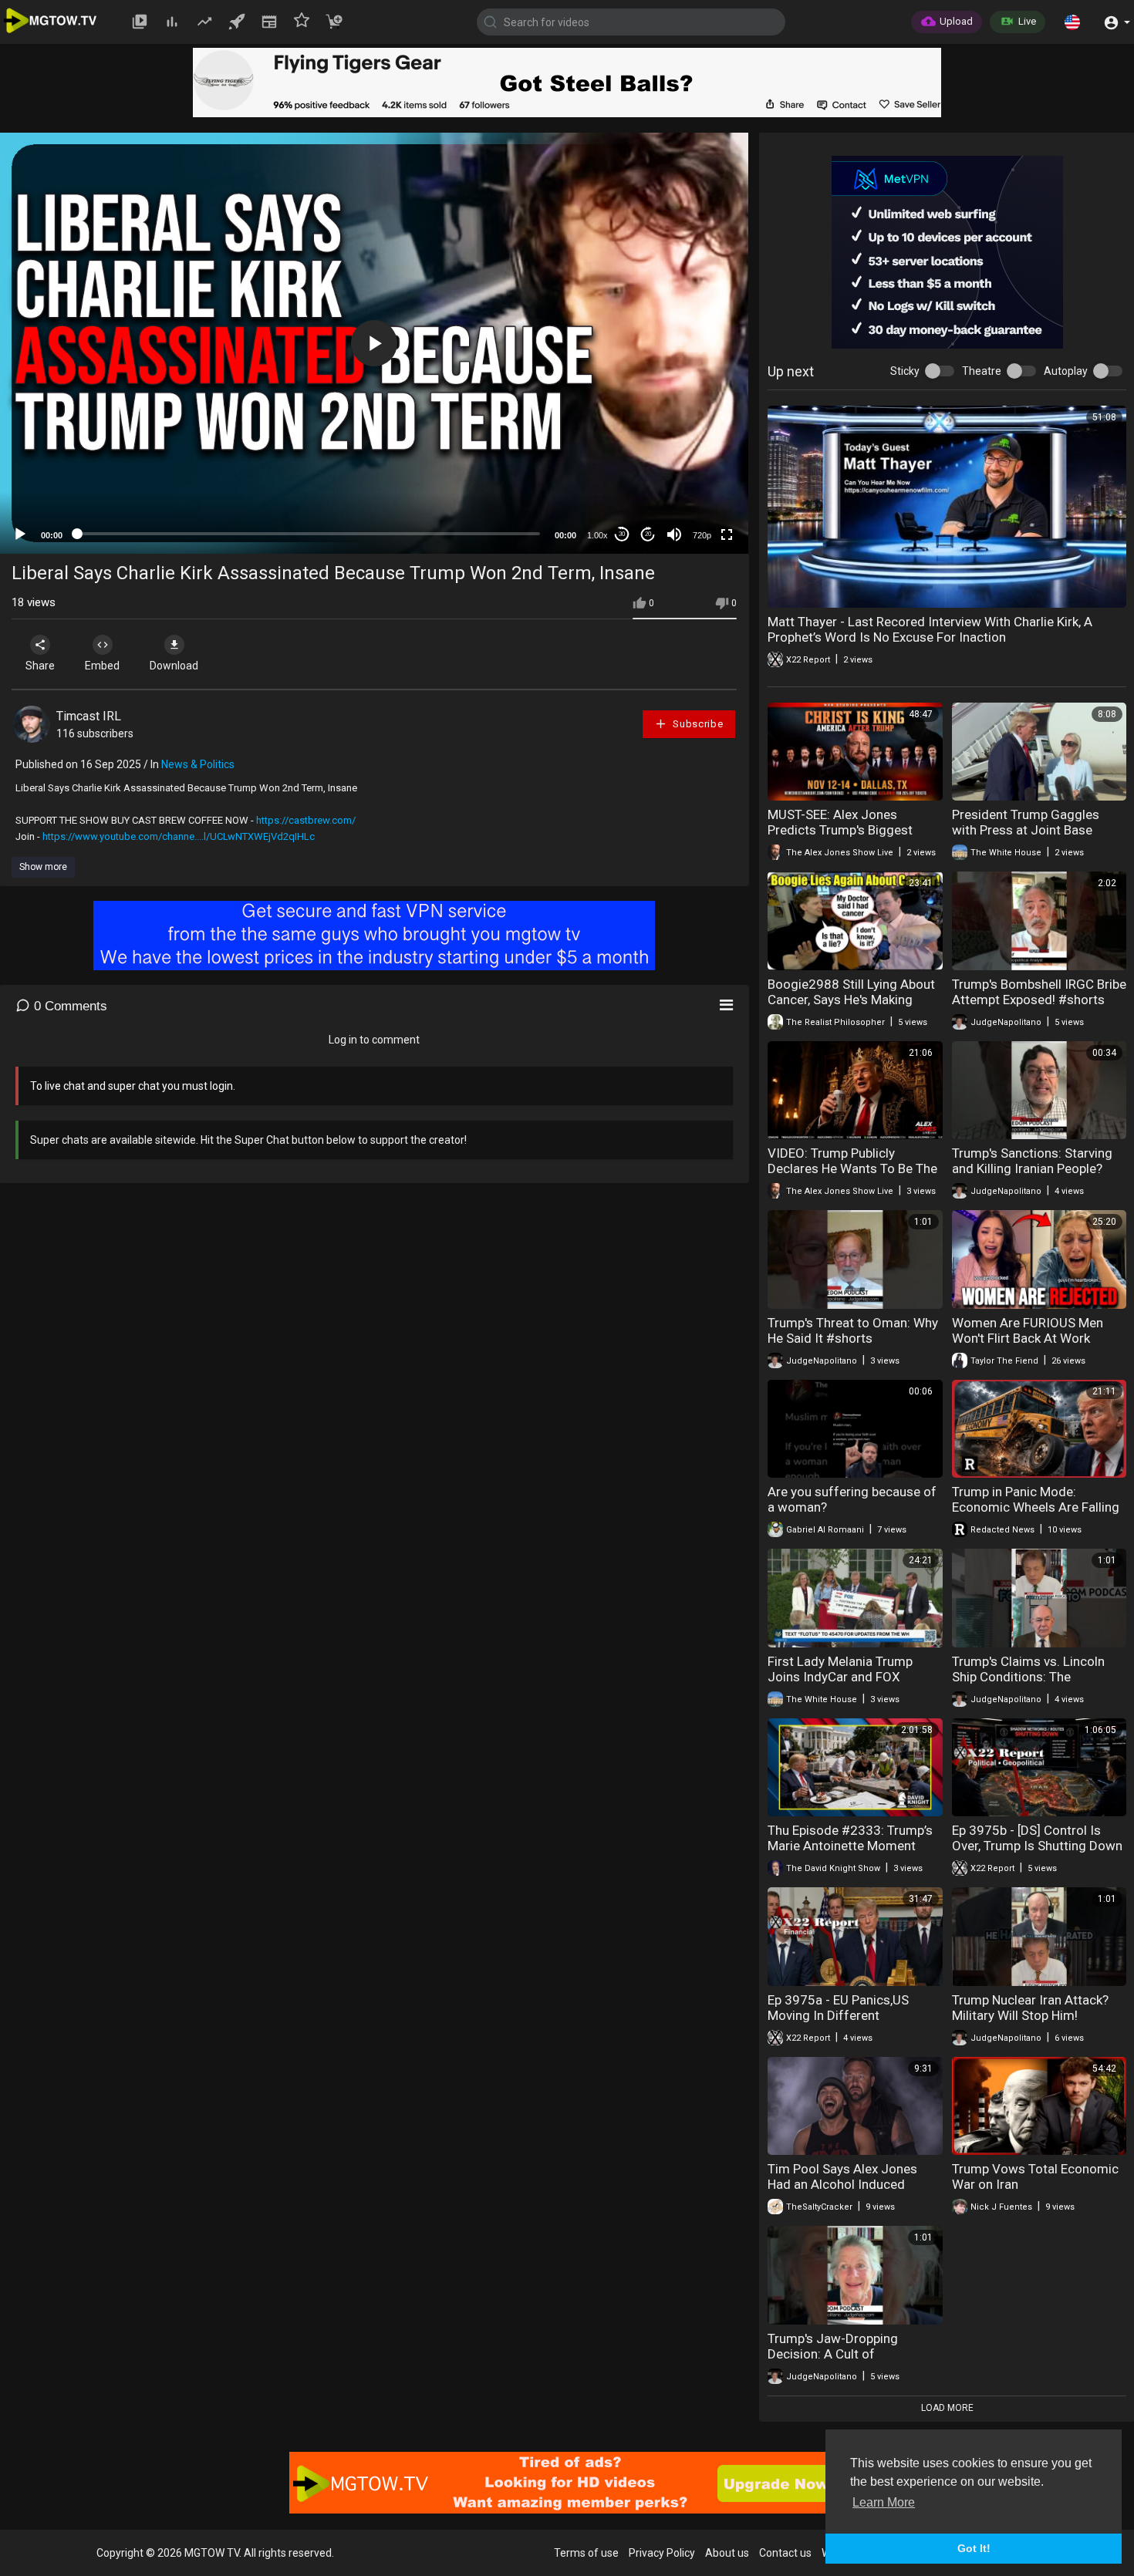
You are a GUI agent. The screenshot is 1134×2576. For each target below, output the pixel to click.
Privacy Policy (662, 2553)
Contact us (785, 2553)
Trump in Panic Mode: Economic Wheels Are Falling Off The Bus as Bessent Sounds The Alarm (1036, 1515)
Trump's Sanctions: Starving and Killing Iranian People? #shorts (1032, 1168)
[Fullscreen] (727, 534)
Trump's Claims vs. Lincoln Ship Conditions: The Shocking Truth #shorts (1028, 1677)
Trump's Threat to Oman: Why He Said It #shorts (853, 1330)
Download (174, 666)
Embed (102, 666)
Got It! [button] (974, 2548)
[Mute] (674, 534)
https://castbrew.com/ (306, 820)
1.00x (597, 535)
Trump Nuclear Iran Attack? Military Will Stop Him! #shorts (1030, 2015)
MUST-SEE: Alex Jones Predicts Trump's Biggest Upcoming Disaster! (840, 830)
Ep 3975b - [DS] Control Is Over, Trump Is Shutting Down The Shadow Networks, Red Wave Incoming (1037, 1853)
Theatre (982, 371)
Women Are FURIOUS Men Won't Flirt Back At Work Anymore (1028, 1338)
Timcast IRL (89, 716)
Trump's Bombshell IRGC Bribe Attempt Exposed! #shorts (1039, 992)
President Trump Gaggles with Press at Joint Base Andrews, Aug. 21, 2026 (1026, 830)
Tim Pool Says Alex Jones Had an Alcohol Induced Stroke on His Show (842, 2184)
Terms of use (586, 2553)
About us (727, 2553)
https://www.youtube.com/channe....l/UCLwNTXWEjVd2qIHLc (179, 836)
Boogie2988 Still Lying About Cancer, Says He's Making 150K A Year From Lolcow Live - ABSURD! (851, 1007)
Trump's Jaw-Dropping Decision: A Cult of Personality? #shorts (833, 2354)
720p (702, 535)
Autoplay (1066, 371)
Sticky (905, 371)
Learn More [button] (884, 2502)
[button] (1072, 22)
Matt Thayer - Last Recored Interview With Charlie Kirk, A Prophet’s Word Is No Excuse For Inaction (930, 629)
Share (40, 666)
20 (648, 534)
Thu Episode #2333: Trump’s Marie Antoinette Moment (850, 1838)
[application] (374, 343)
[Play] (20, 534)
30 (622, 534)
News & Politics (198, 764)
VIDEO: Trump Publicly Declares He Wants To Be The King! (852, 1168)
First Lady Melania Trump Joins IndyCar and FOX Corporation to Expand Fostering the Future (840, 1684)
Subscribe (697, 724)
